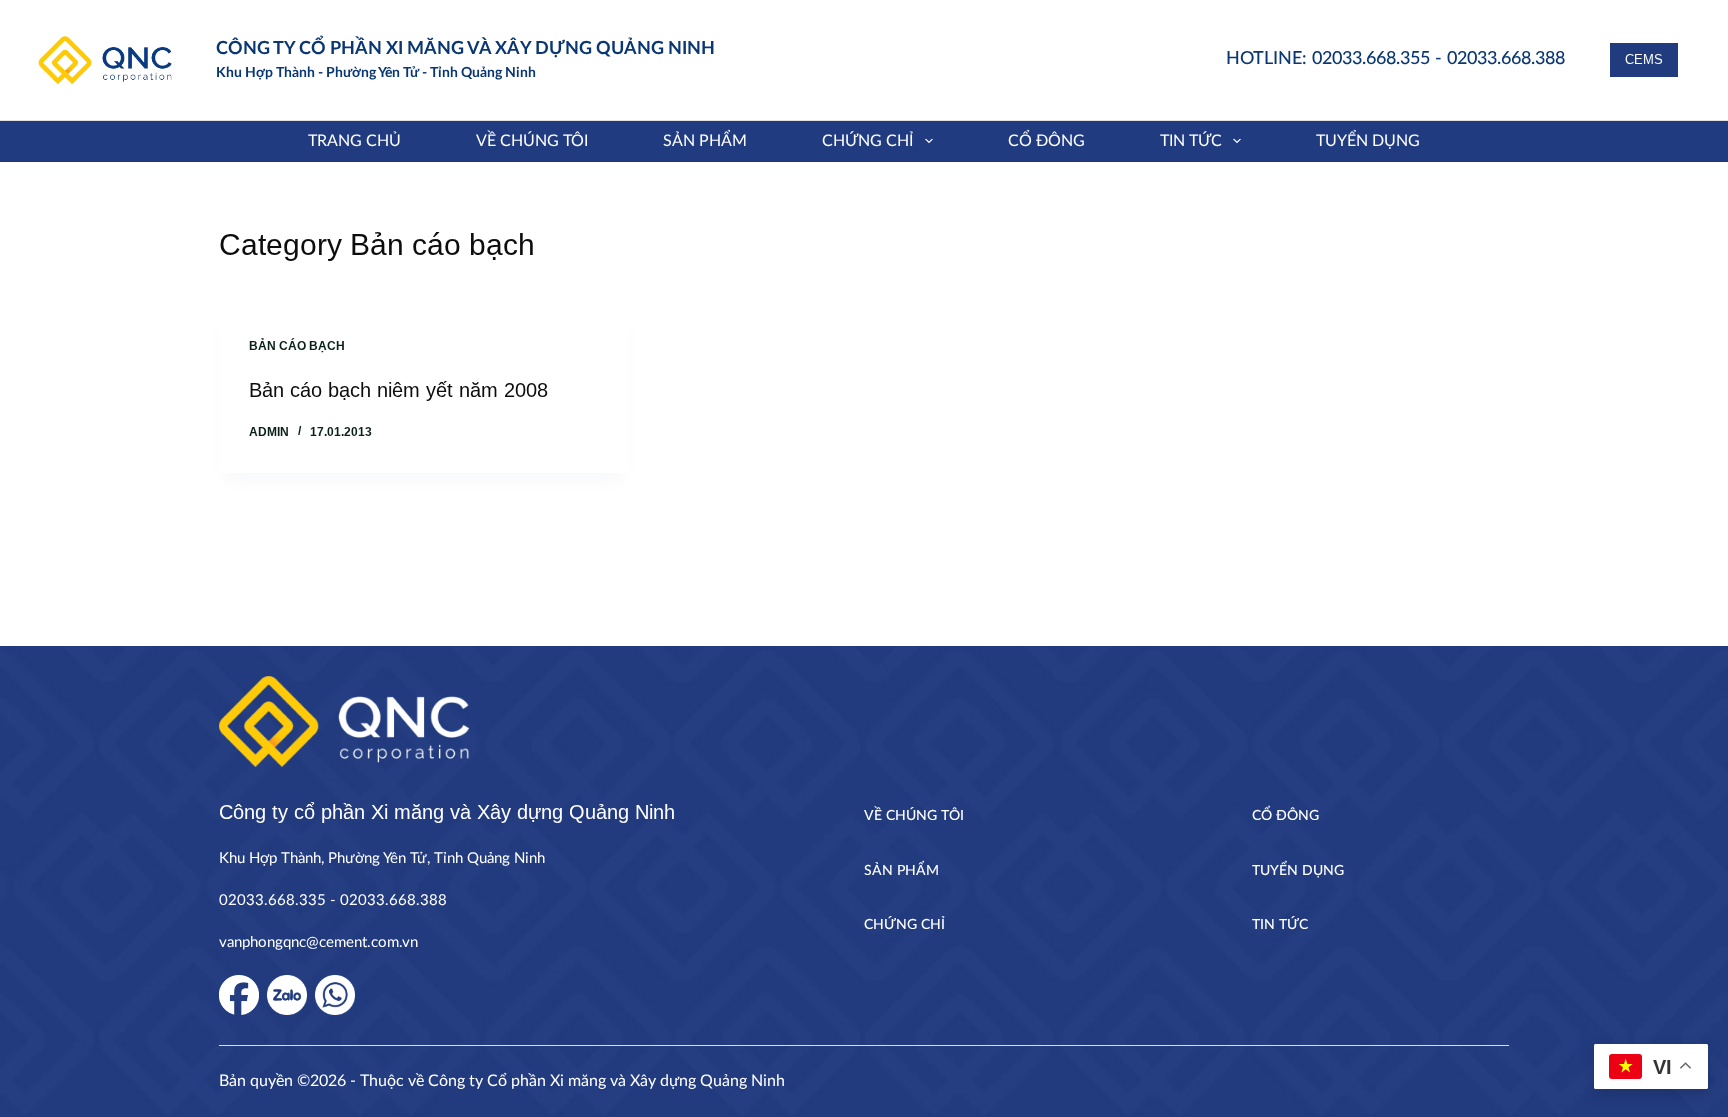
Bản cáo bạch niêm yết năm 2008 (398, 390)
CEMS (1644, 59)
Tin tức (1191, 141)
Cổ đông (1046, 141)
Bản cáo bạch (297, 346)
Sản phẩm (705, 141)
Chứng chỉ (867, 141)
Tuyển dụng (1368, 141)
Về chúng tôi (532, 141)
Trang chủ (354, 141)
